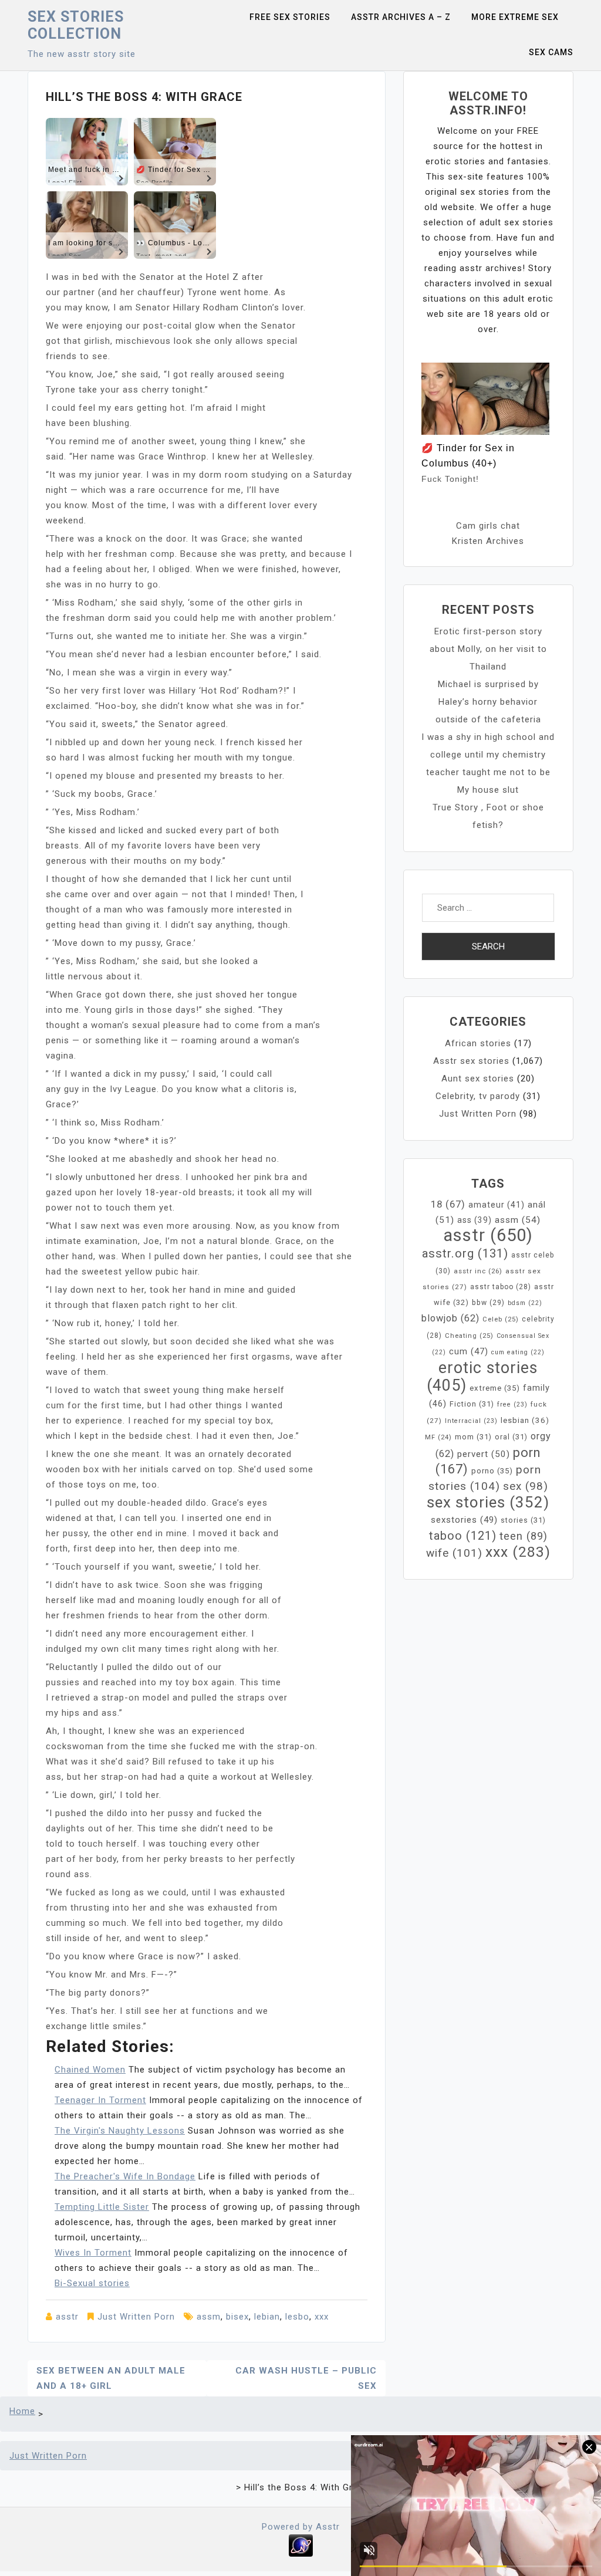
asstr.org (465, 1253)
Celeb (501, 1319)
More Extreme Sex (515, 17)
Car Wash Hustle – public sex (306, 2378)
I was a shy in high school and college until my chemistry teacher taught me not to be (488, 755)
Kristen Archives (488, 541)
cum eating (518, 1352)
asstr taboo (501, 1287)
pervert (484, 1454)
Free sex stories (290, 17)
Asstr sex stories (471, 1061)
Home (22, 2411)
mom (473, 1437)
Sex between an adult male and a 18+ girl (111, 2378)
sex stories (488, 1502)
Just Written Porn (136, 2317)
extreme (495, 1388)
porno (492, 1471)
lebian (267, 2317)
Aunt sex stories (478, 1079)
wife (454, 1553)
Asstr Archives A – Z (401, 17)
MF (438, 1437)
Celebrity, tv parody (478, 1096)
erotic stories (482, 1377)
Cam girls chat (488, 526)
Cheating (469, 1336)
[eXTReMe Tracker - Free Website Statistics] (301, 2545)
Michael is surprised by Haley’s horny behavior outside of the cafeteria (488, 702)
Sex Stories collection (76, 25)
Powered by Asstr (301, 2527)
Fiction (472, 1404)
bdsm (525, 1303)
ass (475, 1220)
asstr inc (478, 1271)
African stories (478, 1043)
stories (523, 1520)
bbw (488, 1303)
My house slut (488, 790)
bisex (237, 2317)
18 (448, 1204)
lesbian (525, 1420)
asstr (67, 2317)
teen (524, 1536)
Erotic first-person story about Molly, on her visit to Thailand (488, 649)
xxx (322, 2317)
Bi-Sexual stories (92, 2283)
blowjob (450, 1318)
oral (511, 1437)
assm (209, 2317)
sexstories (464, 1520)
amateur (497, 1205)
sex (526, 1486)
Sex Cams (551, 52)
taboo (463, 1536)
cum (469, 1351)
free (512, 1404)
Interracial (471, 1421)
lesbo (297, 2317)
